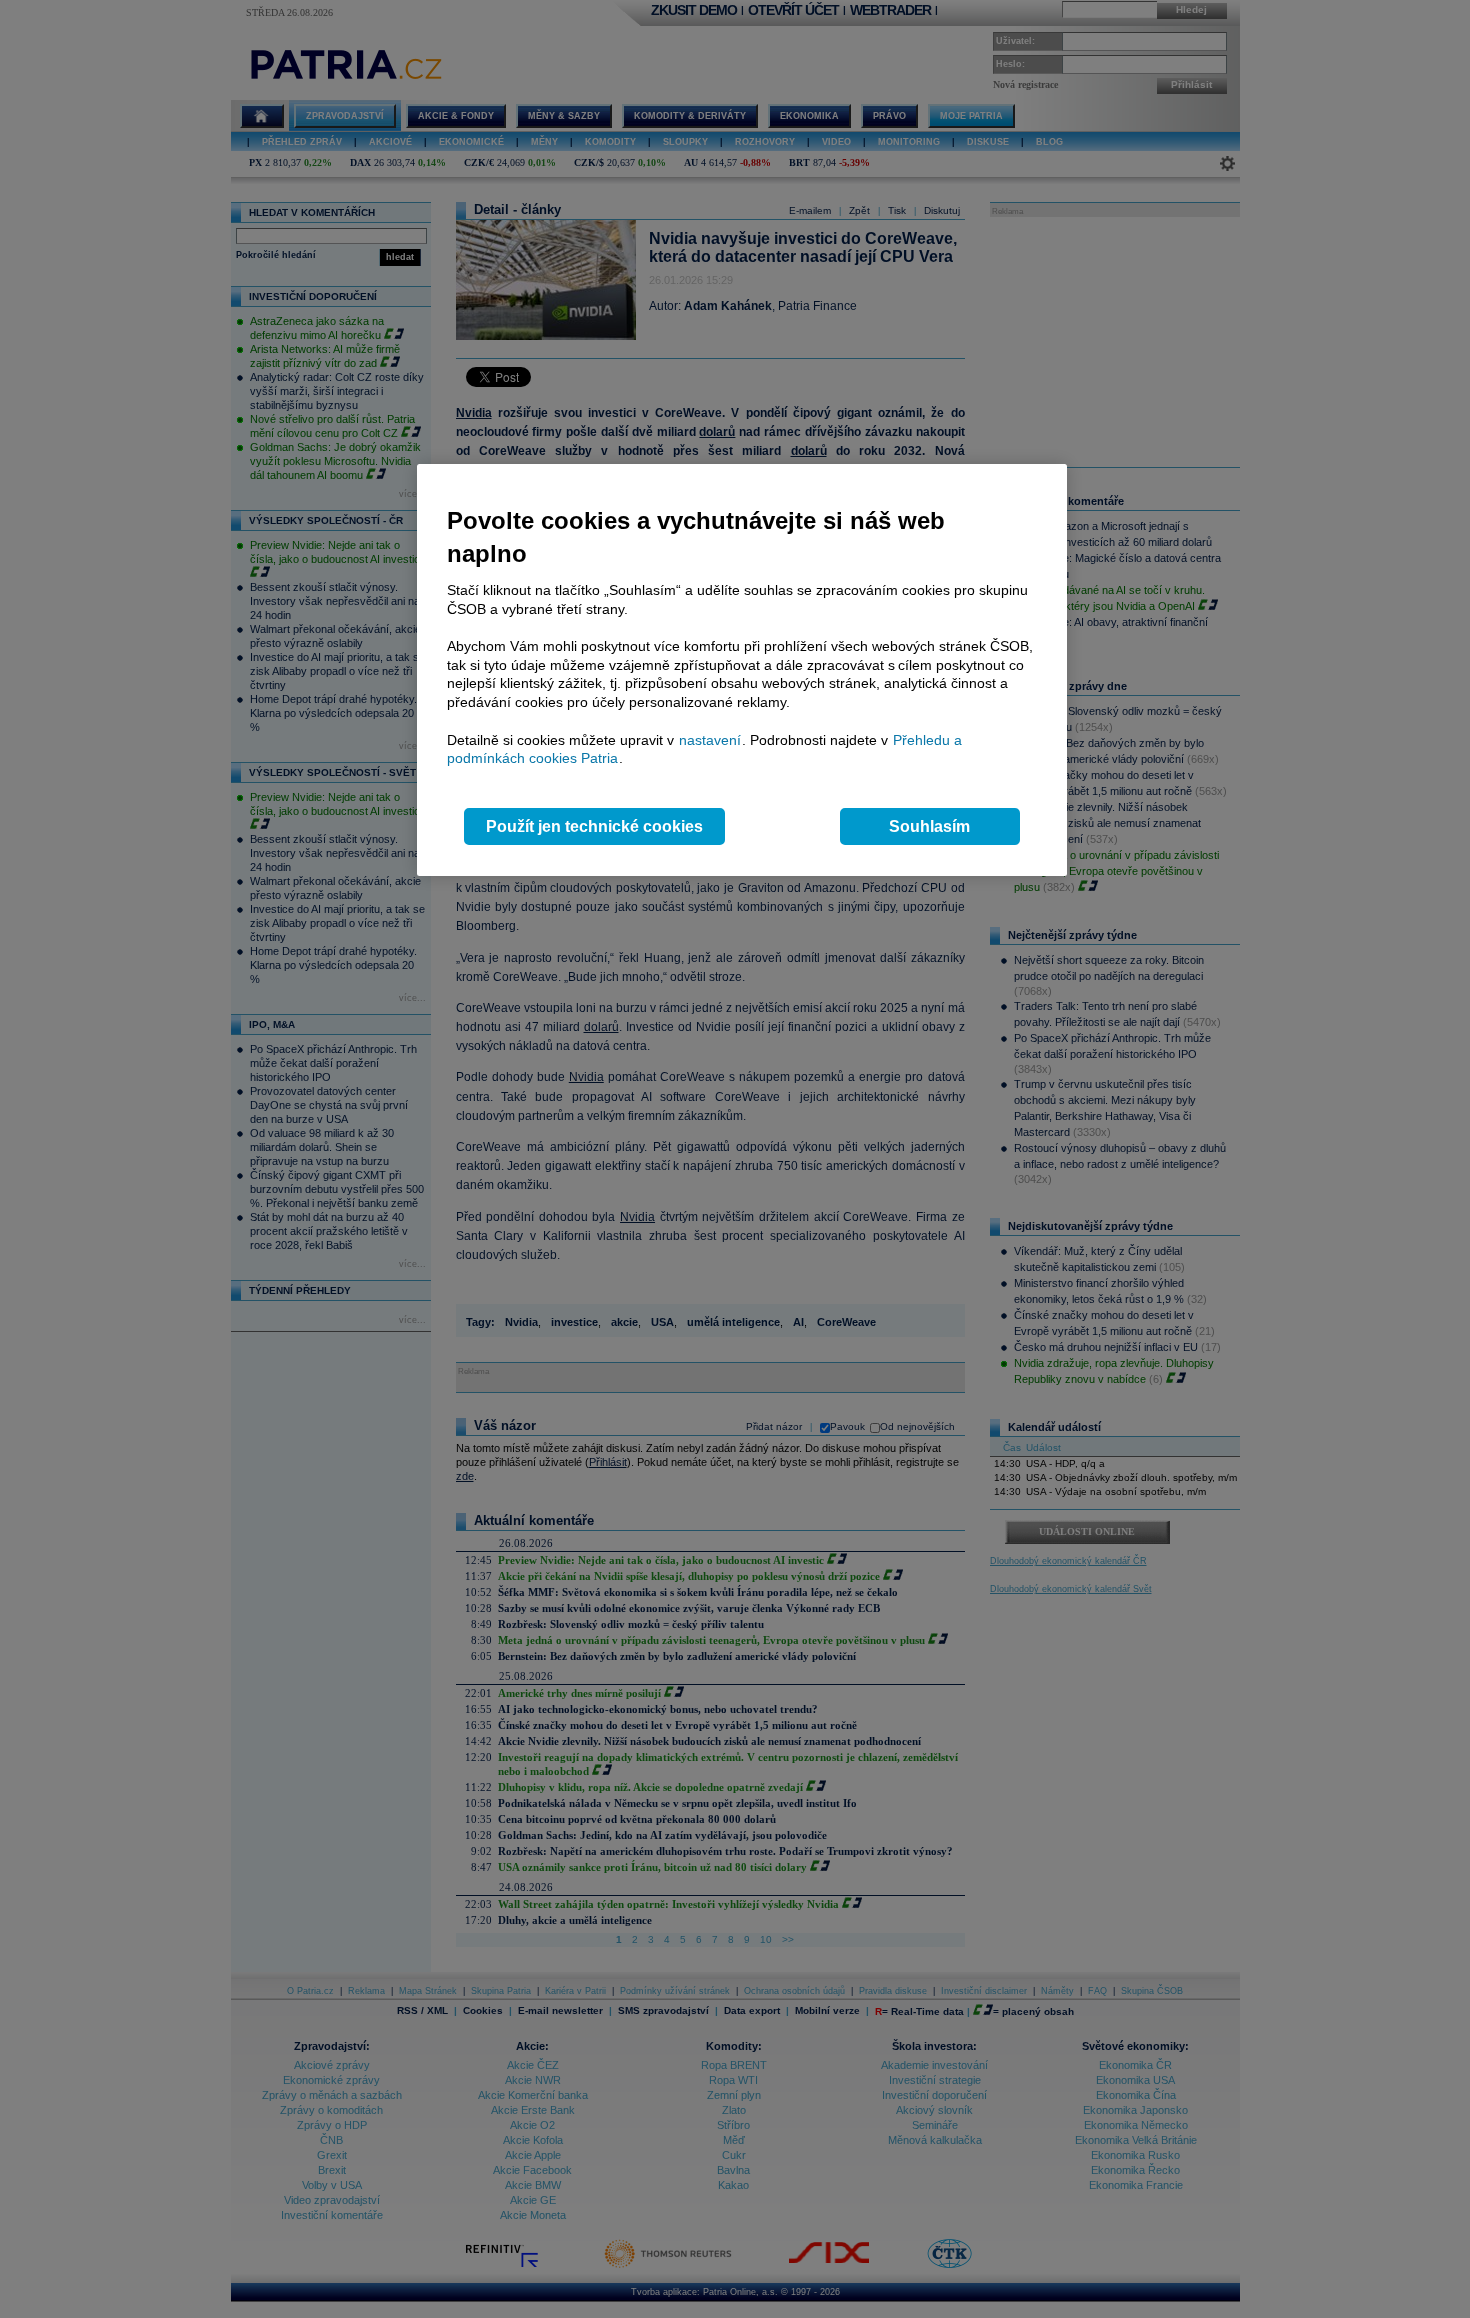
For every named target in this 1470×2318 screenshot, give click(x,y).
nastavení (710, 740)
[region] (742, 670)
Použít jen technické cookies (594, 826)
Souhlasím (929, 826)
